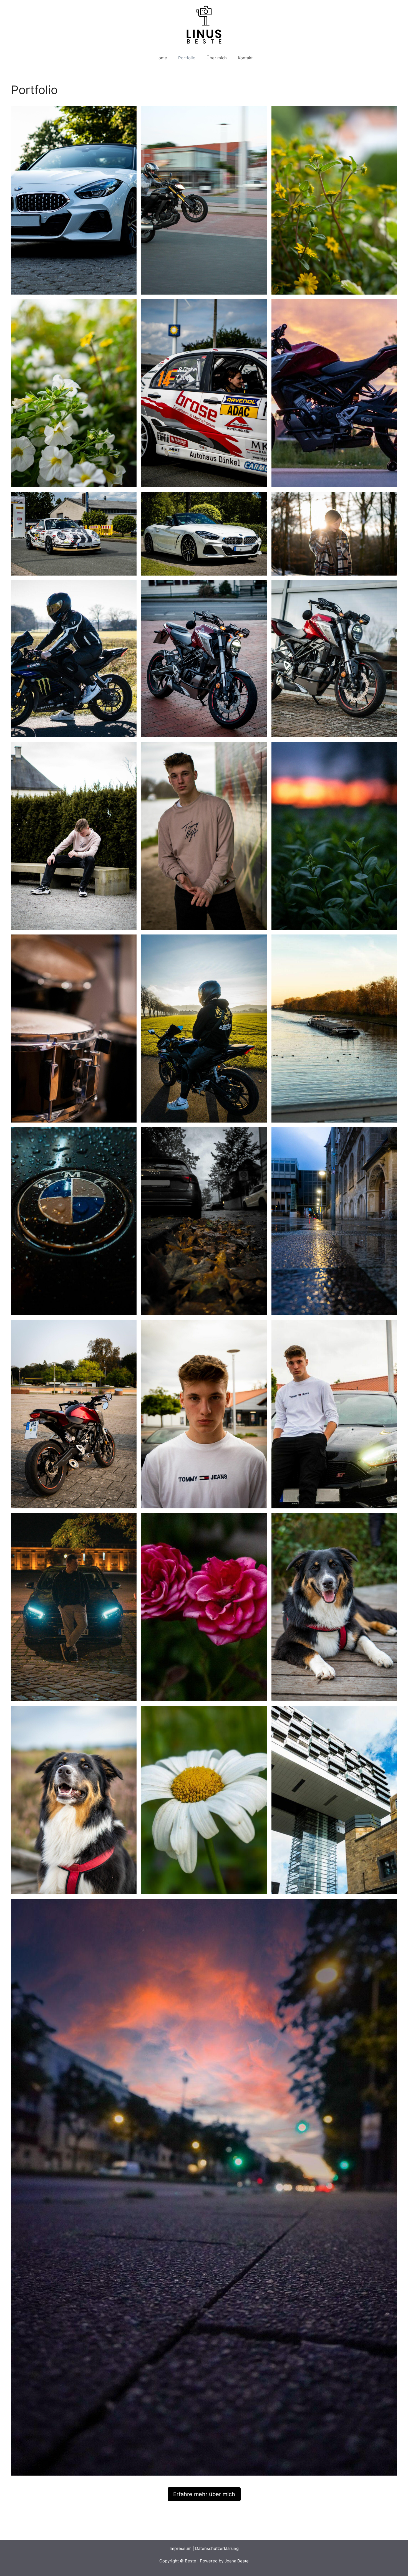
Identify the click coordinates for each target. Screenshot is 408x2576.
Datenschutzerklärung (217, 2548)
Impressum (181, 2548)
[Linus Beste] (204, 24)
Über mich (217, 58)
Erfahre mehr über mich (204, 2494)
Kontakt (245, 58)
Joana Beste (237, 2561)
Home (161, 58)
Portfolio (187, 58)
